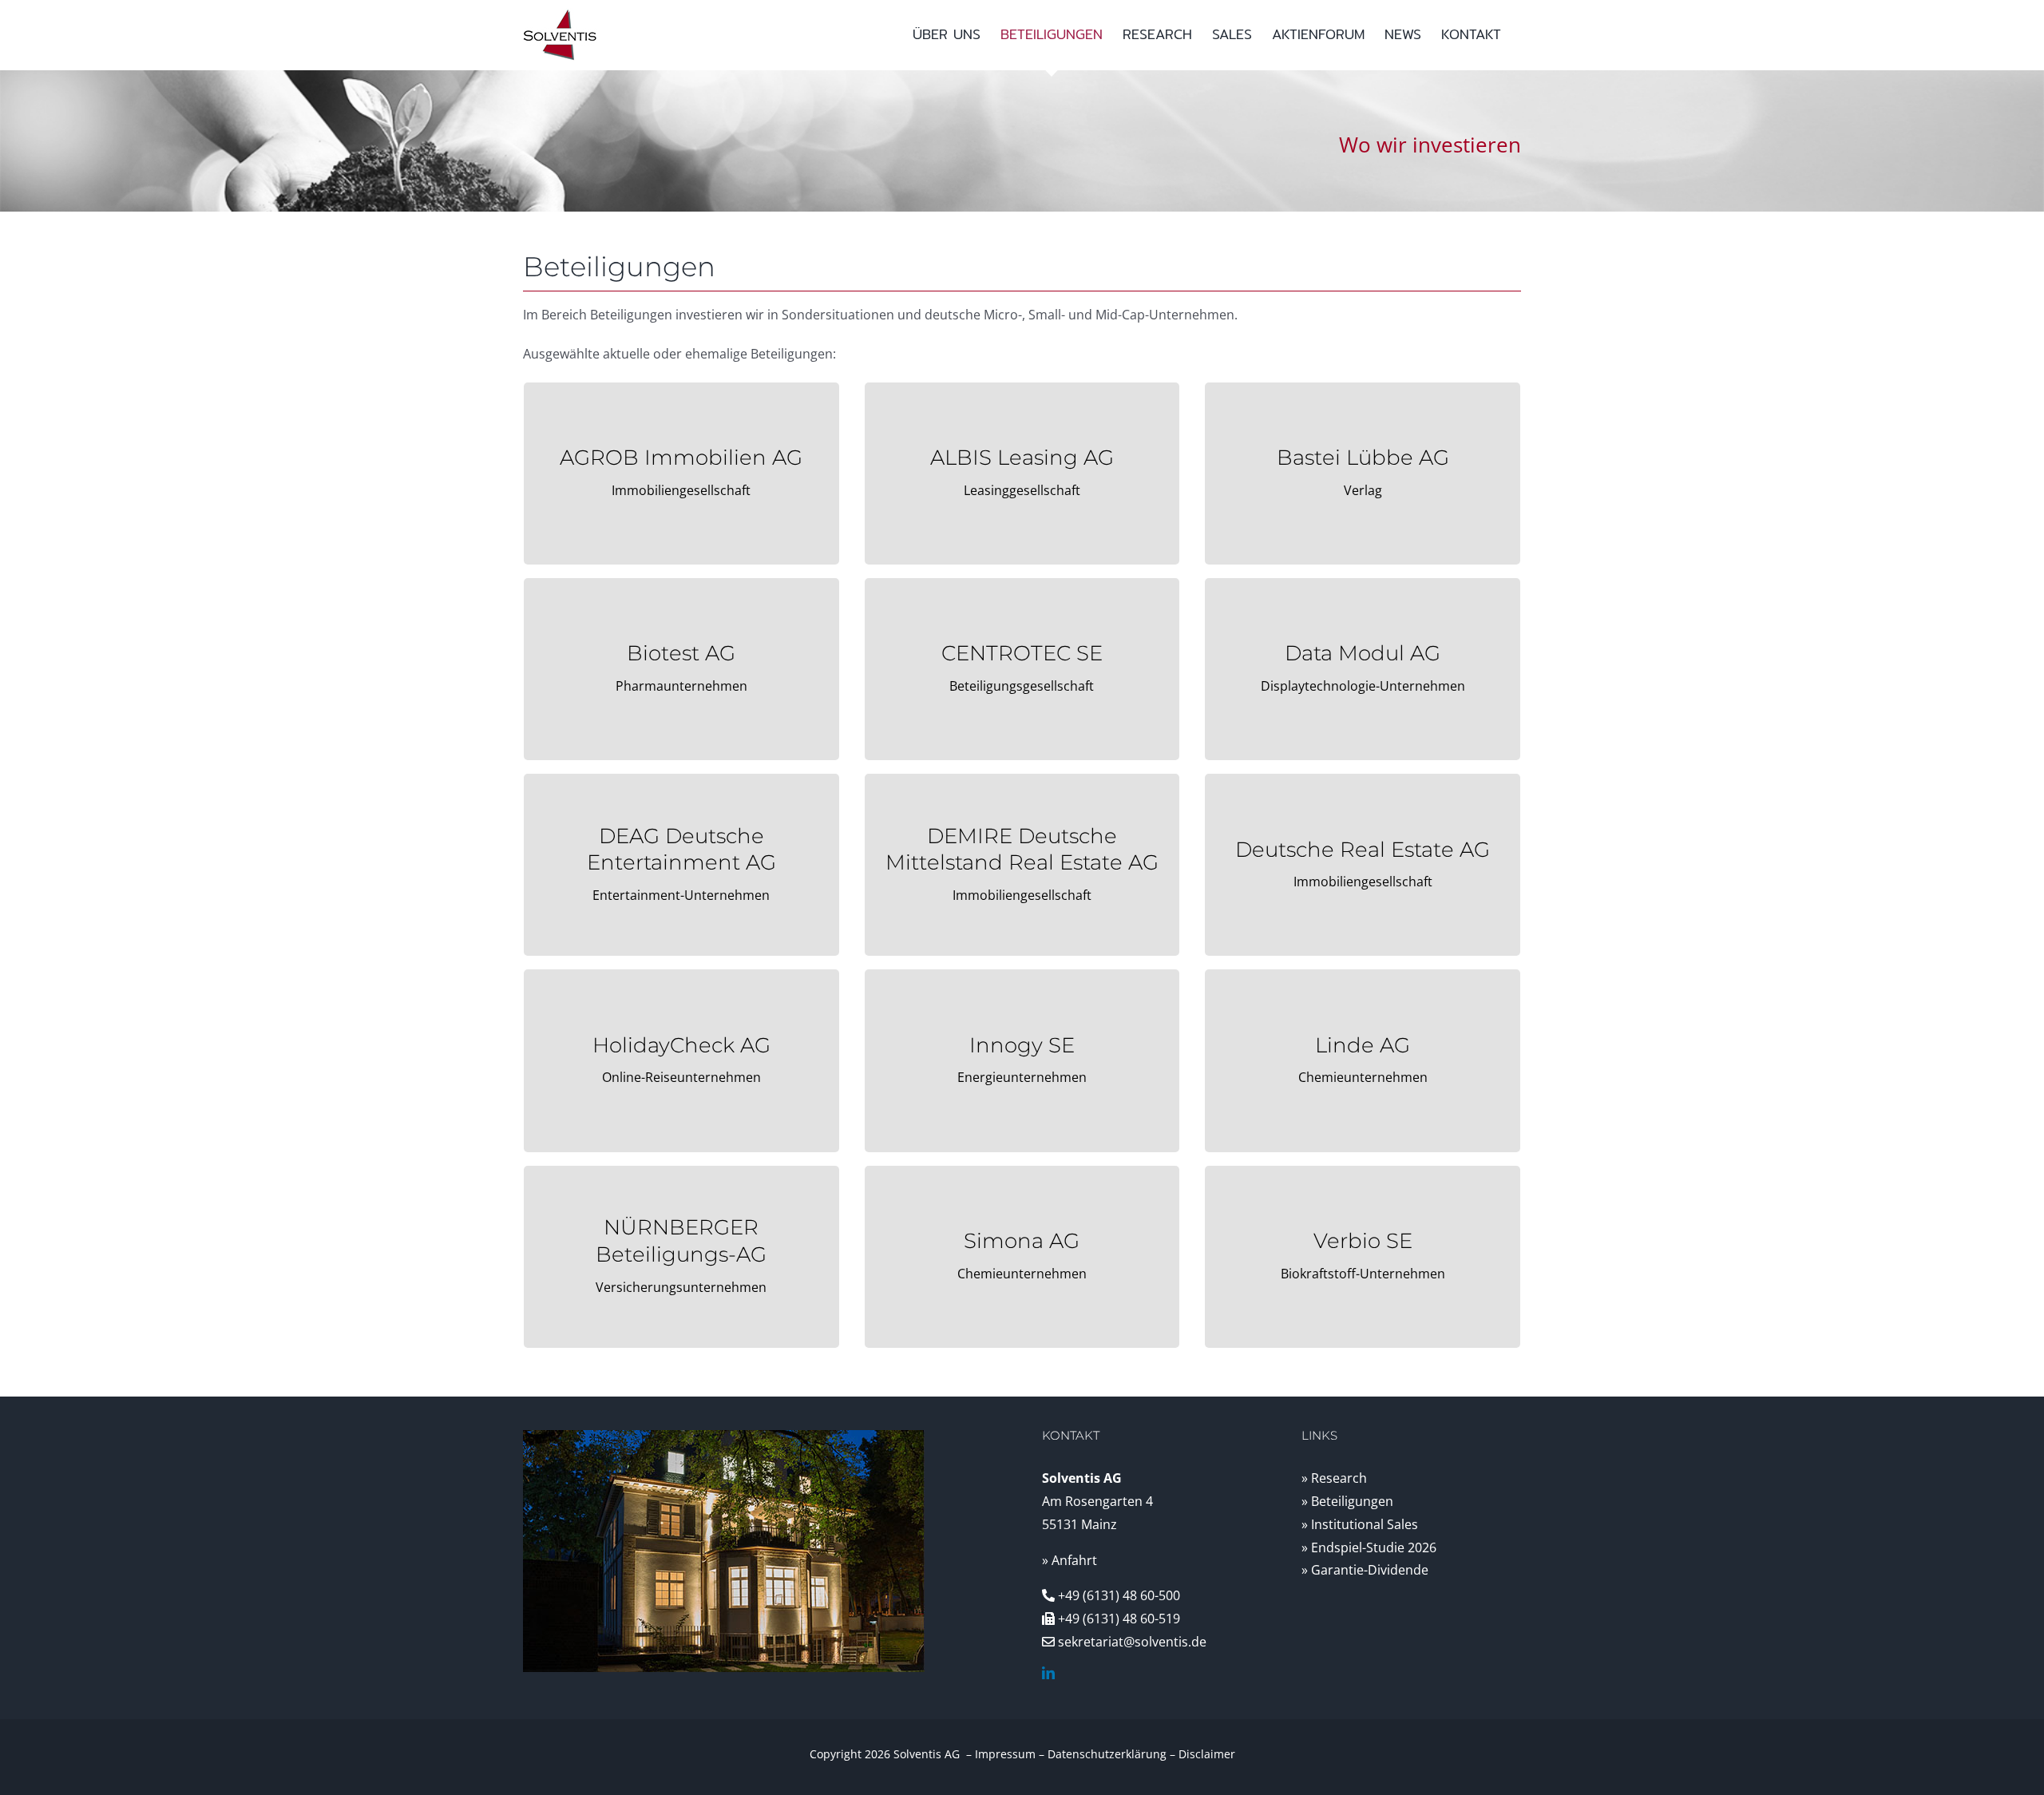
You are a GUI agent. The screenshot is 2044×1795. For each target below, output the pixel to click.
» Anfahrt (1070, 1560)
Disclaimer (1207, 1754)
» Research (1334, 1478)
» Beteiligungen (1347, 1501)
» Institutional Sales (1360, 1524)
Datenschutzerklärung (1107, 1754)
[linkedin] (1048, 1673)
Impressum (1005, 1754)
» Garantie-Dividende (1365, 1570)
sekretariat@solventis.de (1132, 1642)
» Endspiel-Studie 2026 (1369, 1547)
